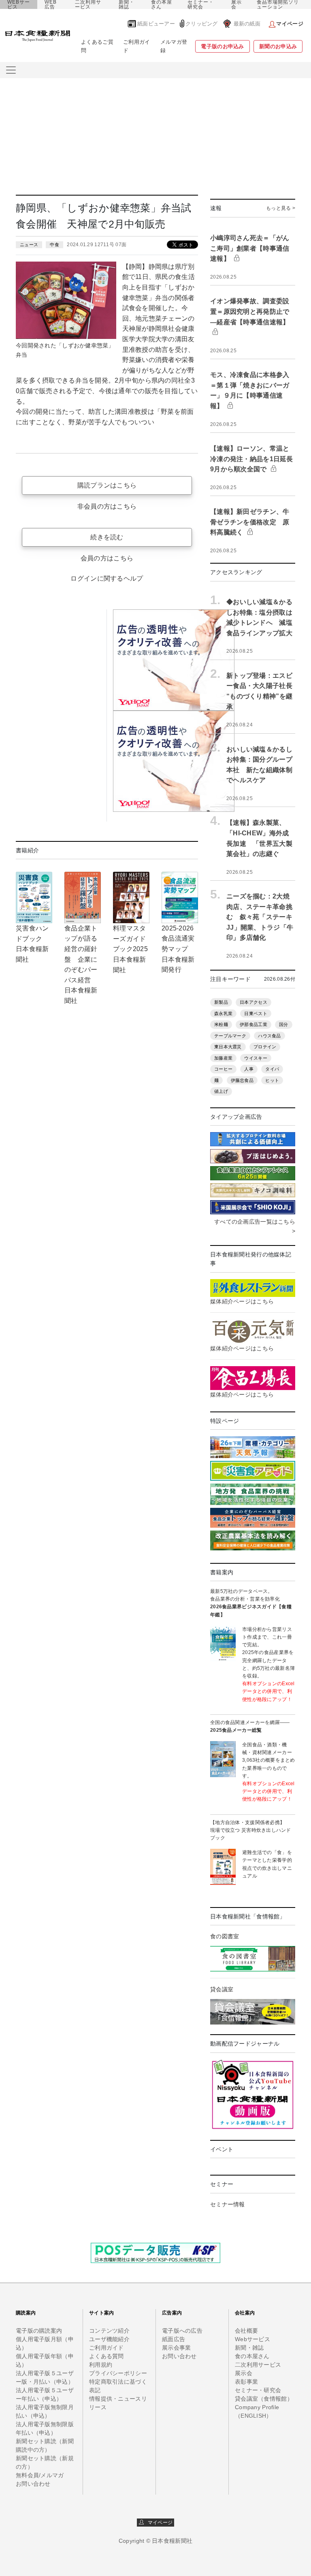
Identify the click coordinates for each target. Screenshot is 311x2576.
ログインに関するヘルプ (107, 578)
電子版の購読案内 (39, 2331)
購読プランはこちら (107, 485)
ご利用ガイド (136, 46)
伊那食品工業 (253, 1024)
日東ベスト (256, 1013)
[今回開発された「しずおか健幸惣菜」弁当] (66, 300)
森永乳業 (223, 1013)
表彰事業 (246, 2382)
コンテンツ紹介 (109, 2331)
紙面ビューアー (156, 24)
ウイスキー (256, 1058)
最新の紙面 (247, 24)
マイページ (158, 2523)
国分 (284, 1024)
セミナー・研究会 (201, 4)
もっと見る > (281, 208)
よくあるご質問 (97, 46)
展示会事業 (176, 2348)
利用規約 (101, 2365)
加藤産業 (223, 1058)
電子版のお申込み (222, 46)
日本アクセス (253, 1002)
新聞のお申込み (278, 46)
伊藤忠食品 (242, 1080)
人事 (249, 1069)
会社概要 (246, 2331)
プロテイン (265, 1047)
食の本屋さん (162, 4)
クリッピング (202, 24)
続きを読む (107, 537)
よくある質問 (107, 2356)
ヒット (272, 1080)
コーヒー (223, 1069)
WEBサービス (19, 4)
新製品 (221, 1002)
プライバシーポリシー (118, 2373)
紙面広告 (174, 2339)
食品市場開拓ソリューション (278, 4)
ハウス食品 (269, 1036)
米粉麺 (221, 1024)
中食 (54, 245)
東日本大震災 (228, 1047)
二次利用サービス (88, 4)
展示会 (236, 4)
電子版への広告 (182, 2331)
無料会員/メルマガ (40, 2475)
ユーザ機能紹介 (109, 2339)
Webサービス (252, 2339)
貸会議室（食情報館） (264, 2399)
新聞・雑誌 (127, 4)
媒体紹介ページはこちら (242, 1301)
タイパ (272, 1069)
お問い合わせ (33, 2484)
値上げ (221, 1091)
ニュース (29, 245)
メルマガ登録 (174, 46)
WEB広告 (51, 4)
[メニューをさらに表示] (11, 70)
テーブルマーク (230, 1036)
